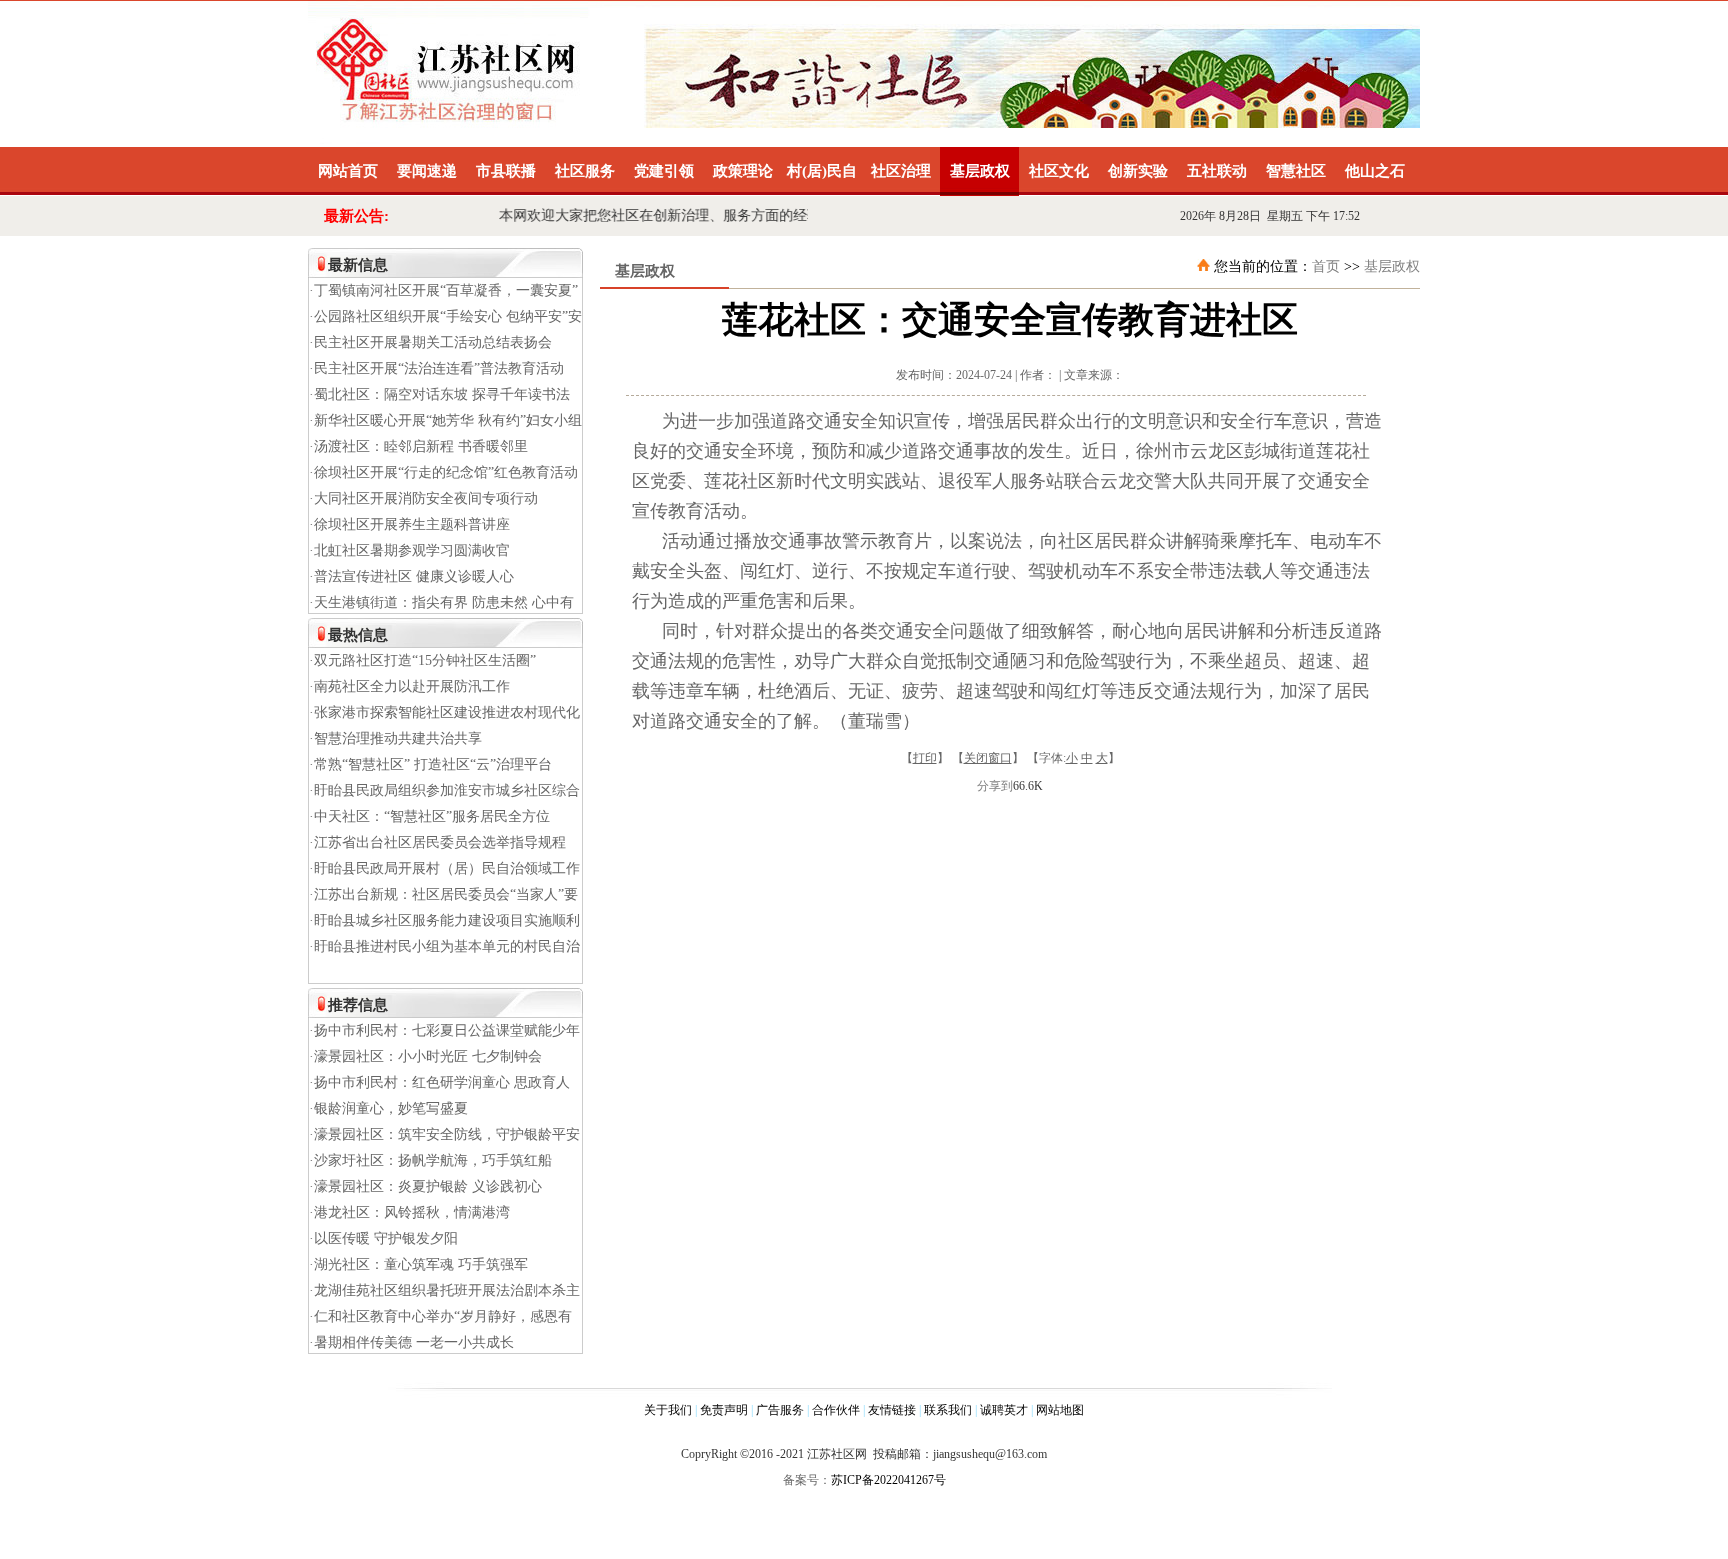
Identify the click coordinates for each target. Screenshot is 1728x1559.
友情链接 (892, 1410)
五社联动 (1217, 171)
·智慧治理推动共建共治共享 (395, 738)
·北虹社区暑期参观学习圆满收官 (409, 550)
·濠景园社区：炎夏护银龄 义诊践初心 (425, 1186)
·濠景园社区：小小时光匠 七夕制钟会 (425, 1056)
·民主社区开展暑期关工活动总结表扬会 (430, 342)
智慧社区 (1296, 171)
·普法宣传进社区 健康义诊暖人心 (411, 576)
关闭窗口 (988, 758)
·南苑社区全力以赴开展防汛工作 (409, 686)
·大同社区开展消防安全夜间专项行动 (423, 498)
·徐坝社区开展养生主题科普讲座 (409, 524)
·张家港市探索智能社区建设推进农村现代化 (444, 712)
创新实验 (1138, 171)
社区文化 (1059, 171)
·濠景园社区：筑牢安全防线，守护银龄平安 (444, 1134)
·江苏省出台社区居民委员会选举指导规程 (437, 842)
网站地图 (1060, 1410)
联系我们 (948, 1410)
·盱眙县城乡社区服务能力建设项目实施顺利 (444, 920)
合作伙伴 (836, 1410)
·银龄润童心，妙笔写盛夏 (388, 1108)
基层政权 (980, 171)
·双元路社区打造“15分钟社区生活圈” (422, 660)
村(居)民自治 (822, 179)
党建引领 (664, 171)
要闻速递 (427, 171)
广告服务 (780, 1410)
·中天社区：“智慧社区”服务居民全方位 (429, 816)
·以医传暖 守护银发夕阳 (383, 1238)
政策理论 (743, 171)
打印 (925, 758)
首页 (1326, 266)
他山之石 (1375, 171)
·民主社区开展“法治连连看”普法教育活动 (436, 368)
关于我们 (668, 1410)
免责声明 (724, 1410)
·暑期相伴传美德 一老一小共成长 (411, 1342)
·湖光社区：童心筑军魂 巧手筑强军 (418, 1264)
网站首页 (348, 171)
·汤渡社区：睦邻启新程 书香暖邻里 (418, 446)
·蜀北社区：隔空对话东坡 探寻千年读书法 (439, 394)
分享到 (995, 786)
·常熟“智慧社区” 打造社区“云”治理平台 (430, 764)
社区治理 (901, 171)
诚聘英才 (1004, 1410)
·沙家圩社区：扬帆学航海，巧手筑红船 (430, 1160)
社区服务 (585, 171)
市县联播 (506, 171)
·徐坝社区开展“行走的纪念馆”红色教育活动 (443, 472)
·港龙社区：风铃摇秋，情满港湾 (409, 1212)
